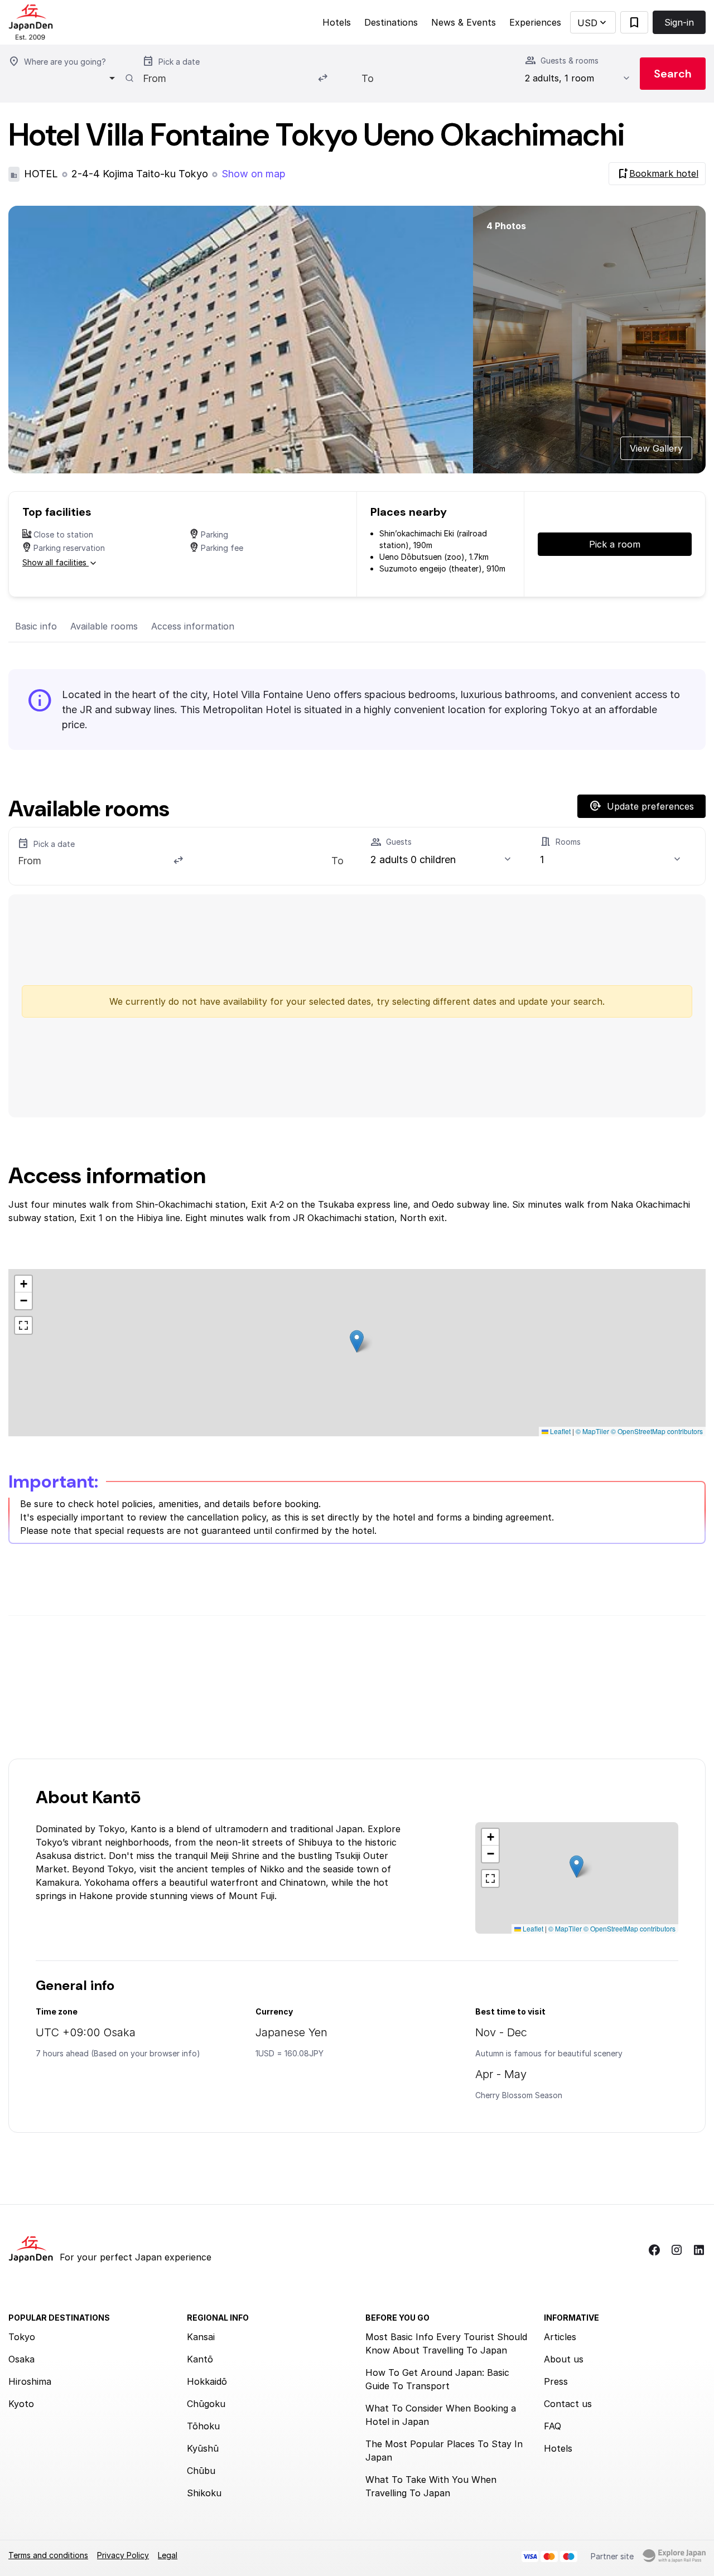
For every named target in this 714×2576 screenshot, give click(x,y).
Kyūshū (203, 2448)
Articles (560, 2337)
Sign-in (679, 22)
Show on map (254, 174)
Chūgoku (206, 2404)
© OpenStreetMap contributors (657, 1431)
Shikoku (204, 2493)
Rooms (568, 842)
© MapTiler (593, 1431)
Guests (399, 842)
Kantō (200, 2359)
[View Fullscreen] (23, 1325)
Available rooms (104, 626)
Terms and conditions (48, 2555)
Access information (193, 626)
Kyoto (21, 2404)
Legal (168, 2555)
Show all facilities (56, 562)
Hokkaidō (207, 2381)
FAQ (553, 2426)
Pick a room (615, 544)
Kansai (201, 2337)
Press (556, 2381)
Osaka (21, 2359)
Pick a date (179, 62)
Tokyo (22, 2337)
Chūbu (201, 2471)
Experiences (535, 22)
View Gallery (656, 448)
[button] (593, 23)
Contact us (568, 2404)
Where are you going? (65, 62)
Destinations (391, 22)
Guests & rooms (570, 60)
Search (673, 74)
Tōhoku (203, 2426)
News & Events (464, 22)
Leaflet (559, 1431)
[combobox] (65, 78)
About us (564, 2359)
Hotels (337, 22)
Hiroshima (30, 2381)
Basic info (36, 626)
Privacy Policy (123, 2555)
